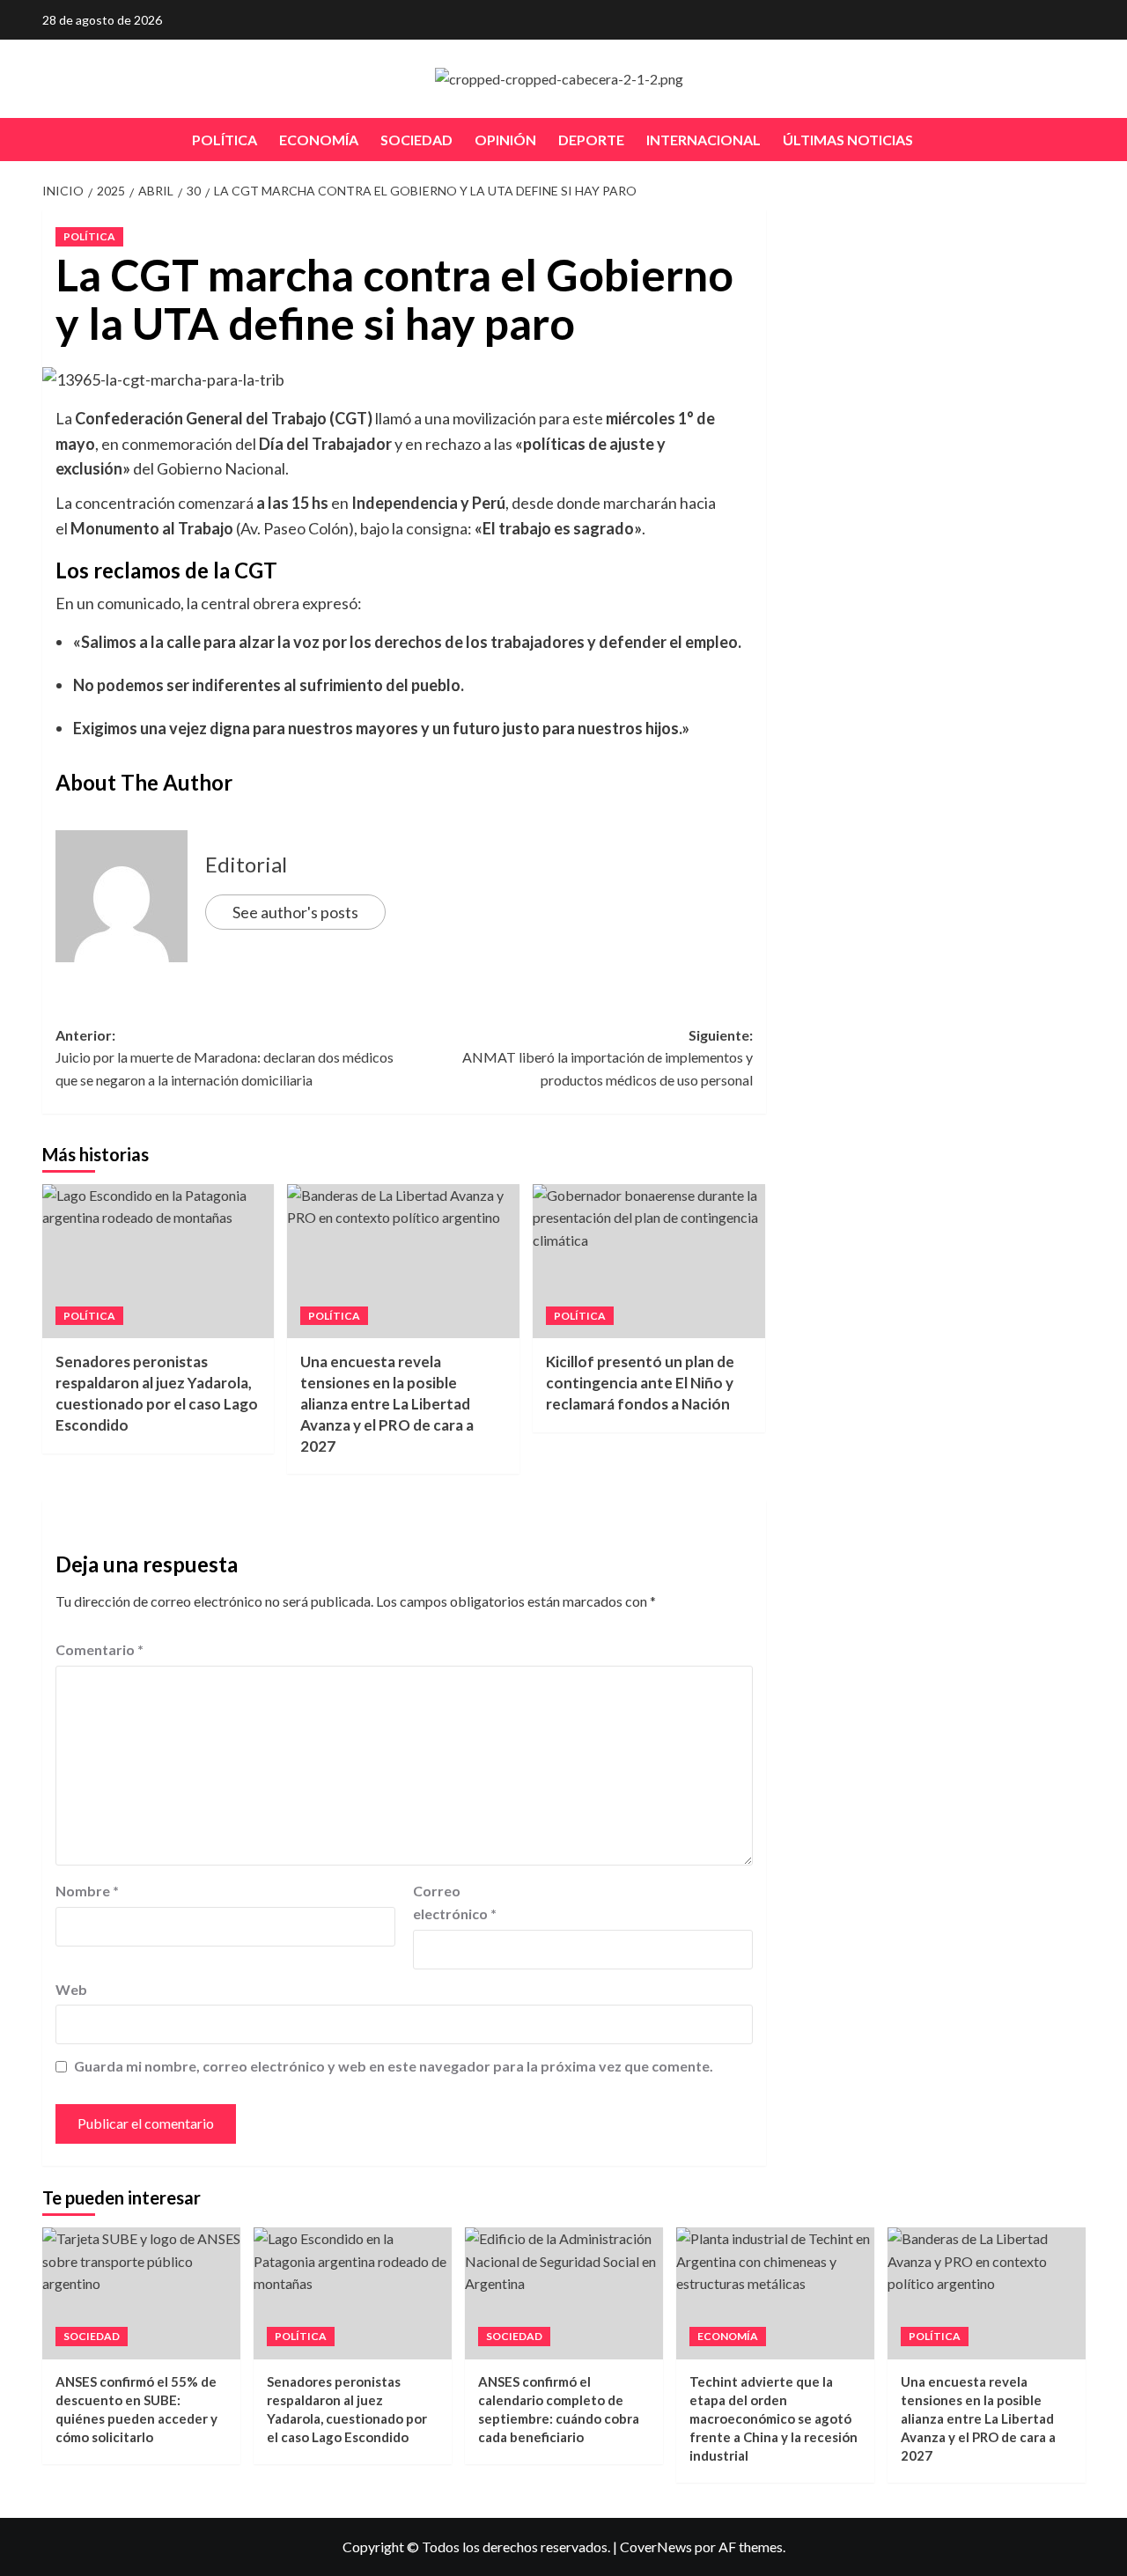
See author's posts (295, 912)
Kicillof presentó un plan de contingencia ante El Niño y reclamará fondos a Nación (640, 1383)
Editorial (246, 864)
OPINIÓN (505, 140)
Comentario (99, 1649)
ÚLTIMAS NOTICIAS (848, 140)
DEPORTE (591, 140)
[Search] (1075, 140)
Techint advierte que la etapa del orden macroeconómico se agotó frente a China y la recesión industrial (773, 2418)
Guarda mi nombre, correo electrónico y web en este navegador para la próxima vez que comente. (394, 2066)
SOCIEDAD (416, 140)
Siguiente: (608, 1057)
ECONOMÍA (319, 140)
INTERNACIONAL (703, 140)
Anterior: (225, 1057)
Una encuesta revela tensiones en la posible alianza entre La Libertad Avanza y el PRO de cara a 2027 (387, 1403)
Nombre (87, 1891)
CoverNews (656, 2547)
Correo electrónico (455, 1902)
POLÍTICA (225, 140)
